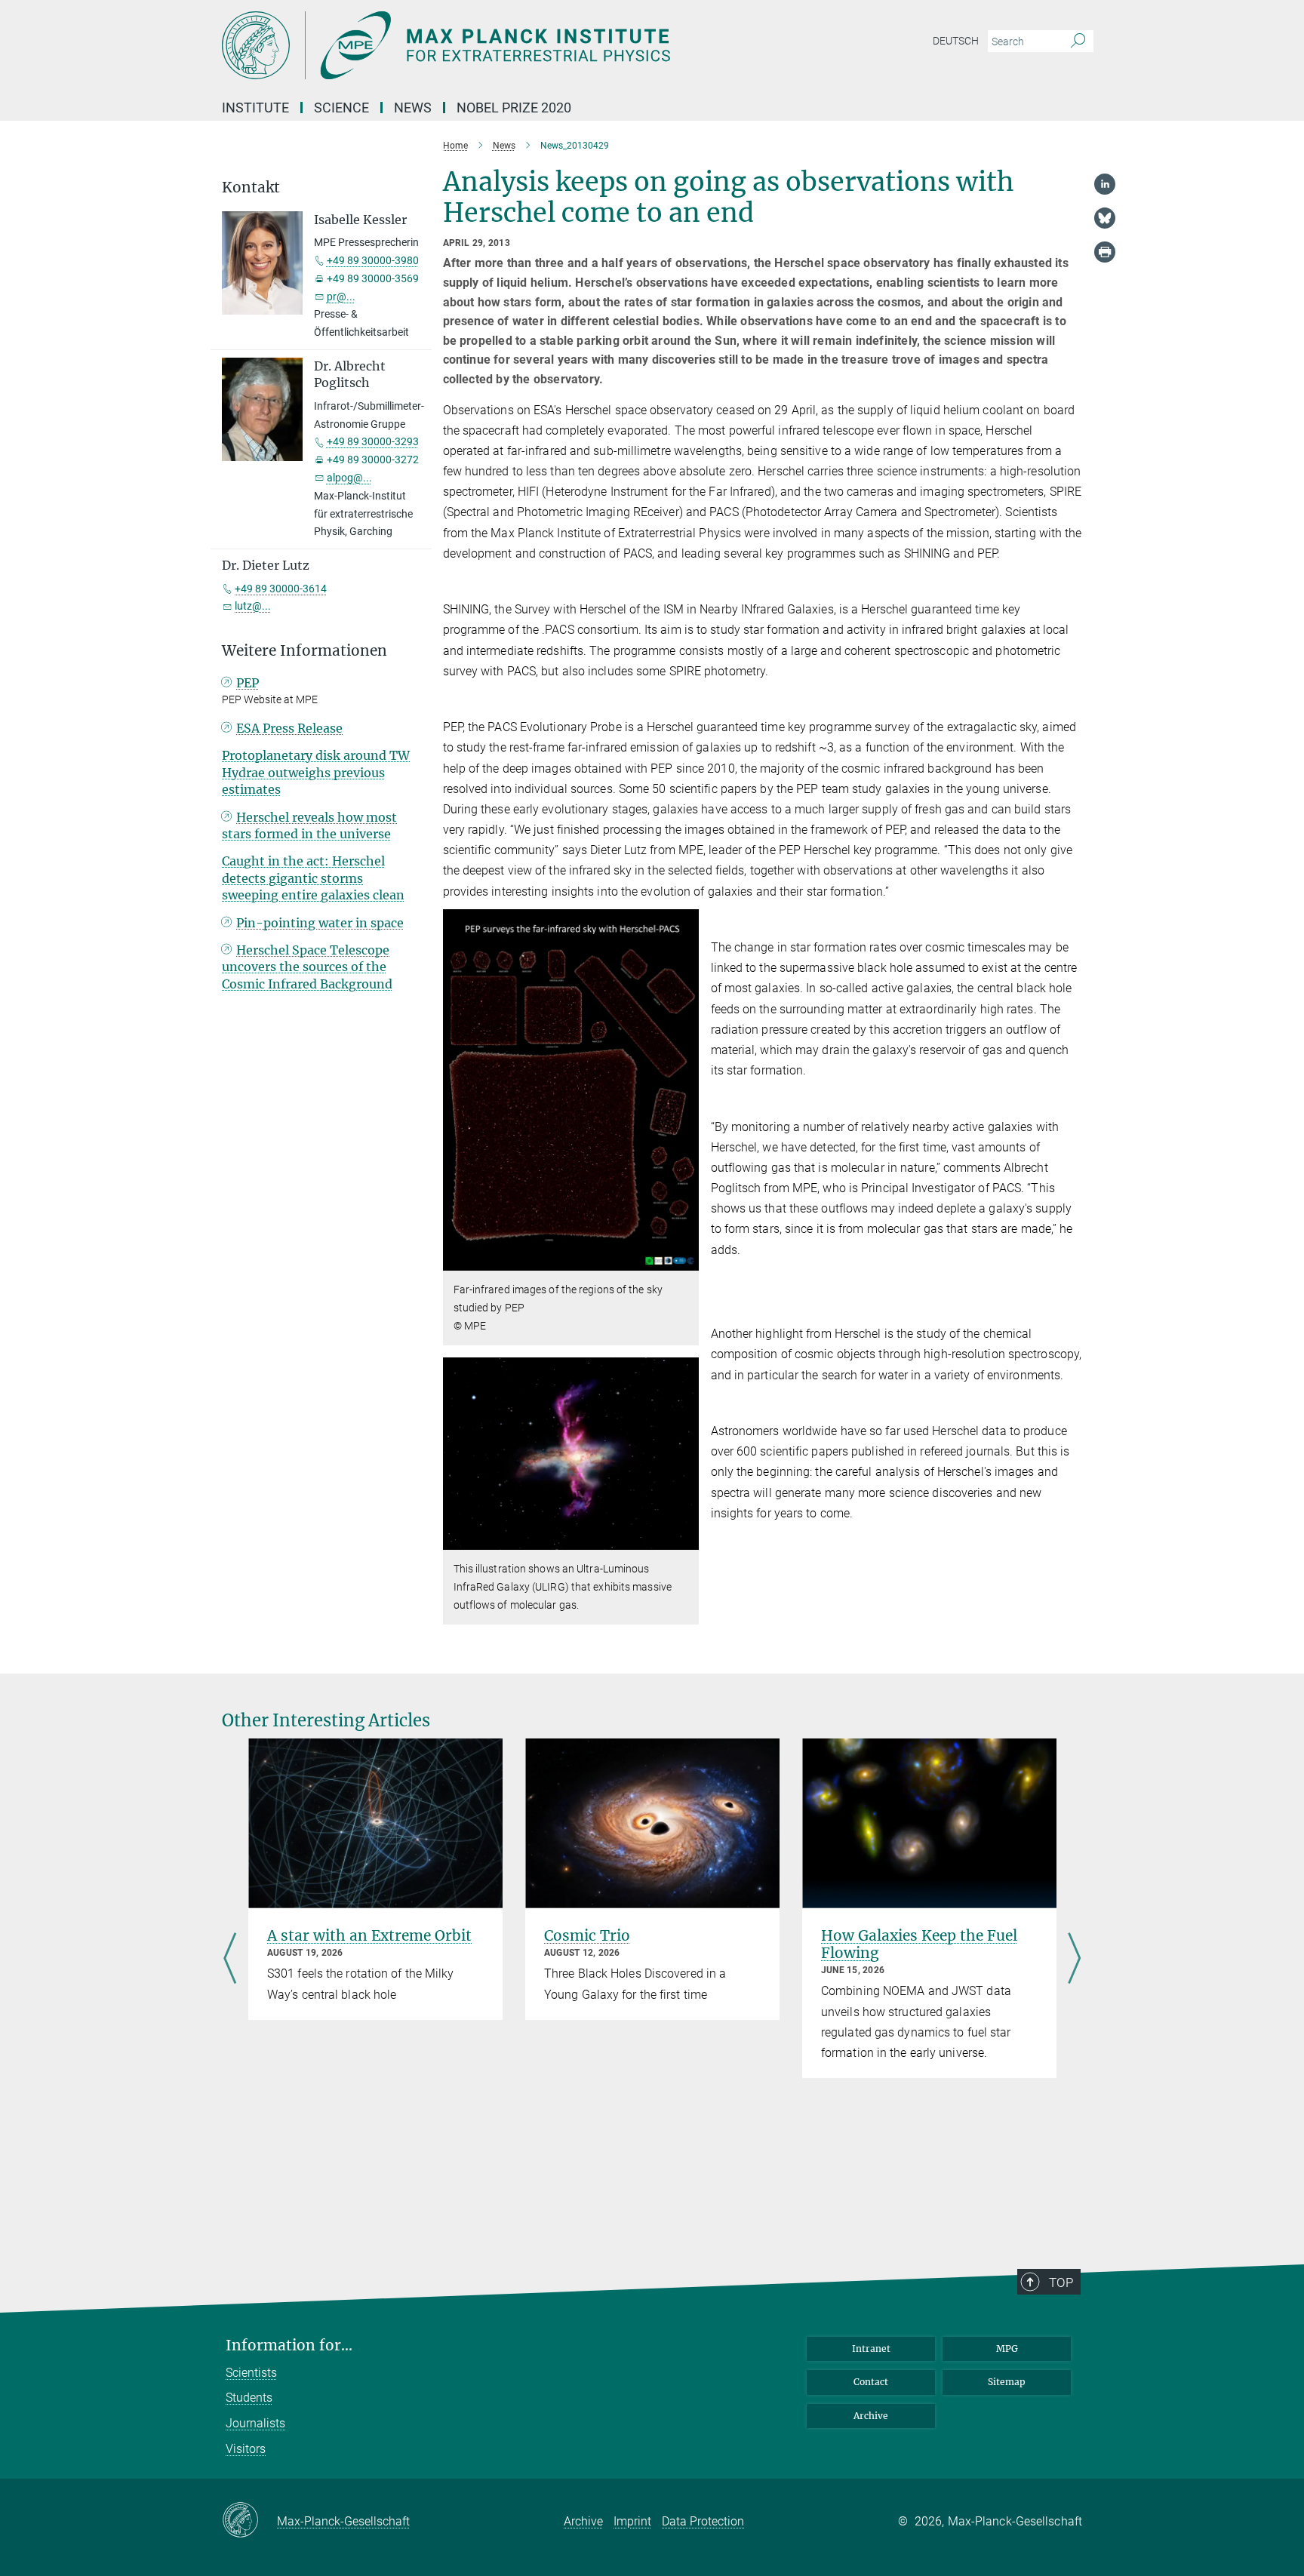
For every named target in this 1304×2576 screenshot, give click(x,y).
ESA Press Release (289, 728)
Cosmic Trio (587, 1935)
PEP (248, 683)
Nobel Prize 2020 (514, 108)
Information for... (289, 2345)
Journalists (255, 2423)
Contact (871, 2382)
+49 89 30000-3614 (281, 589)
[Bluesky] (1105, 218)
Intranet (871, 2349)
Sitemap (1007, 2382)
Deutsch (956, 41)
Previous (230, 1960)
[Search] (1078, 41)
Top (1061, 2282)
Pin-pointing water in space (320, 923)
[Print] (1105, 252)
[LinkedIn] (1105, 184)
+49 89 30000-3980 (373, 260)
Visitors (246, 2449)
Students (249, 2398)
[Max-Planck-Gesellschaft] (249, 2521)
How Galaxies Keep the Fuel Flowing (919, 1944)
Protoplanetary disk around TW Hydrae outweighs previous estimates (316, 772)
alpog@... (349, 478)
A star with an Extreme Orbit (369, 1935)
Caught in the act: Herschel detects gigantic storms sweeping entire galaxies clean (313, 878)
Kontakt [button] (251, 188)
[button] (686, 1260)
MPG (1007, 2349)
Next (1074, 1960)
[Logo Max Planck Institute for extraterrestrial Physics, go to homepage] (505, 45)
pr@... (341, 297)
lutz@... (253, 606)
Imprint (632, 2521)
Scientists (251, 2373)
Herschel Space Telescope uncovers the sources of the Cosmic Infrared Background (307, 967)
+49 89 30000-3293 (373, 441)
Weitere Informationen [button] (304, 651)
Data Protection (703, 2521)
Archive (871, 2416)
